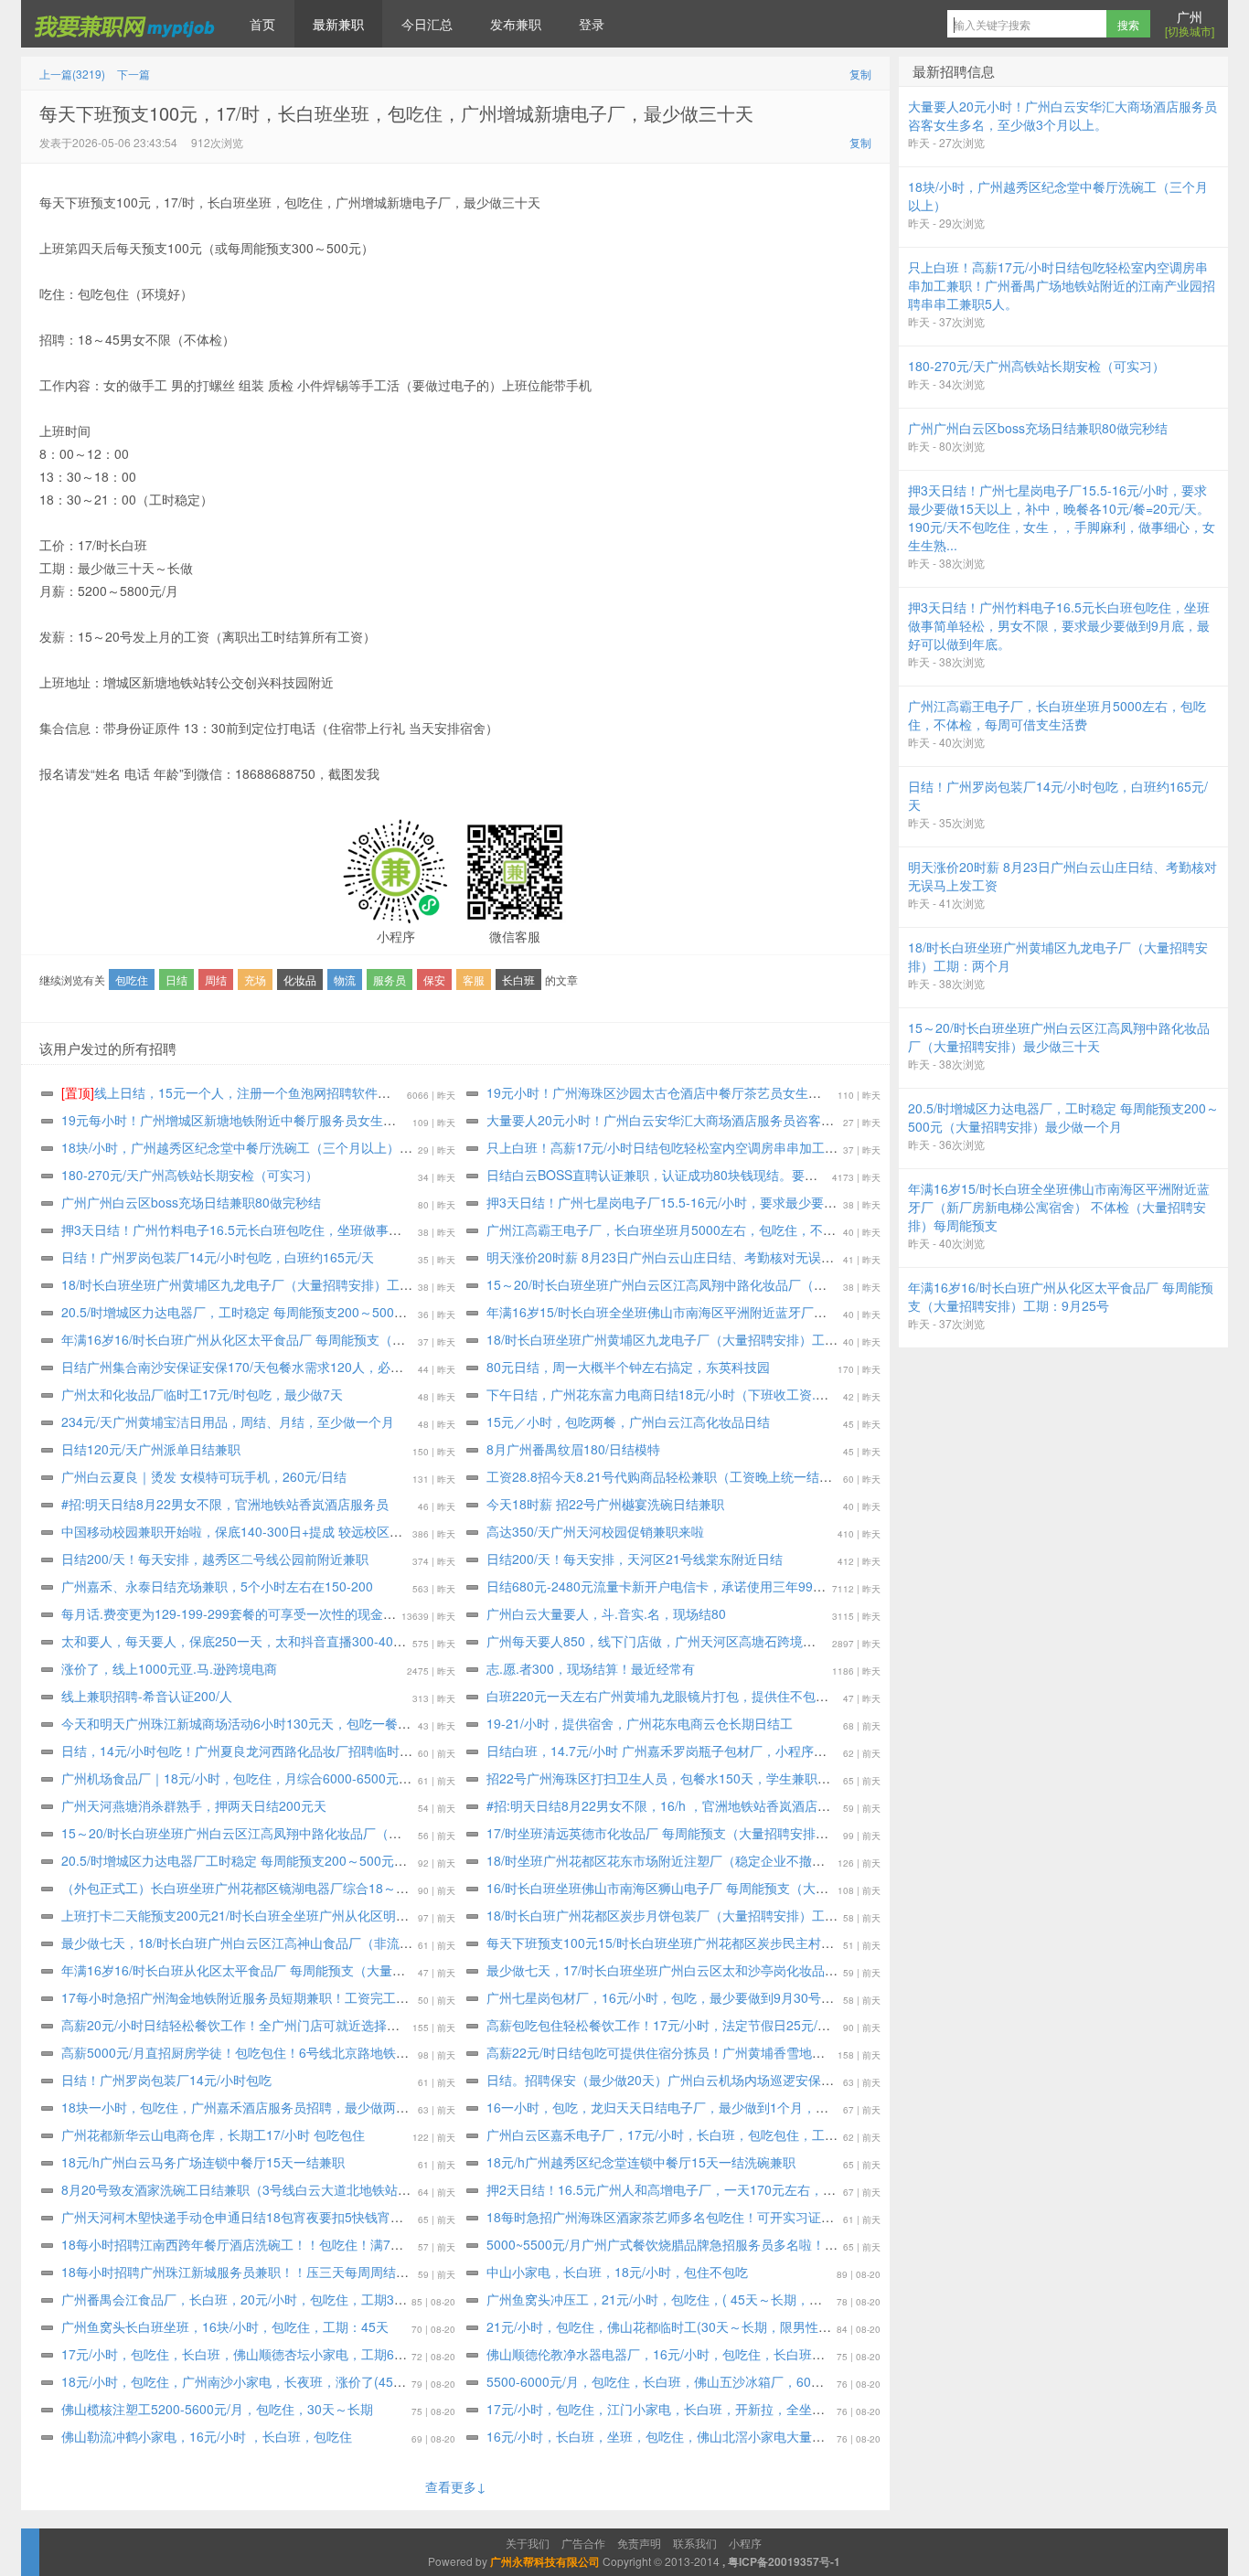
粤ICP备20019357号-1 (784, 2561)
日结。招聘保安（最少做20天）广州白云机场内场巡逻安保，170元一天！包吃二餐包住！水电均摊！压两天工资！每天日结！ (844, 2080)
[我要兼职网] (126, 24)
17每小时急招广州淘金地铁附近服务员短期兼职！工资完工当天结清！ (261, 1997)
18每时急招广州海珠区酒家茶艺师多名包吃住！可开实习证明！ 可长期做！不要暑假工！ (739, 2217)
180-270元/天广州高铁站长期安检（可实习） (190, 1175)
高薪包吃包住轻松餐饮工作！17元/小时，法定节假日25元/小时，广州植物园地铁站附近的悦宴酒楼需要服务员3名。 (816, 2025)
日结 (176, 979)
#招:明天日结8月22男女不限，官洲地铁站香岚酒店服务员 (225, 1504)
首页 (262, 24)
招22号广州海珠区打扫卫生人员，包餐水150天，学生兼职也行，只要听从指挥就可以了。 (742, 1778)
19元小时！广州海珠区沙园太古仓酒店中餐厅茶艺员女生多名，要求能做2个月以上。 (728, 1092)
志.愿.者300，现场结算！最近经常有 (591, 1668)
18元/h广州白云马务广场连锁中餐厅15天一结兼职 (203, 2162)
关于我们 (528, 2543)
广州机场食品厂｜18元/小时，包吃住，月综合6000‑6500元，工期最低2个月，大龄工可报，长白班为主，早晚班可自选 (400, 1778)
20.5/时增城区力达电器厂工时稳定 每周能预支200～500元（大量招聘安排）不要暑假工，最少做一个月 (356, 1860)
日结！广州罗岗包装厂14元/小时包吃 (166, 2080)
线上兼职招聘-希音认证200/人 (147, 1696)
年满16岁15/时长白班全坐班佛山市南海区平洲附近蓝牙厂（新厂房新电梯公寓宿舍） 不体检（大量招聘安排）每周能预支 (831, 1312)
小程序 (745, 2543)
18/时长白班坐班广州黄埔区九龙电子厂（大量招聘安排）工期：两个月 (262, 1284)
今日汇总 (427, 24)
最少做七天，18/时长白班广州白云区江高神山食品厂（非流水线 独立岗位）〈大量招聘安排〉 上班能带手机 (368, 1943)
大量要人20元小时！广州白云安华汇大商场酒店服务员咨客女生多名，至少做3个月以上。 (741, 1120)
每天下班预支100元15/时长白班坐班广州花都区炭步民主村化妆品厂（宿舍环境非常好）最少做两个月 (775, 1943)
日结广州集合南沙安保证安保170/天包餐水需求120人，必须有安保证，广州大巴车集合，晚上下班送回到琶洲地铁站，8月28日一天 (435, 1367)
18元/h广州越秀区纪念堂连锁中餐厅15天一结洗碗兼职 (641, 2162)
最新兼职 (338, 24)
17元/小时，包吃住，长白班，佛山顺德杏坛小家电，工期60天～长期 (257, 2354)
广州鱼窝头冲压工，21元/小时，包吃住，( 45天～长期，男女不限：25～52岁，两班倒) (735, 2299)
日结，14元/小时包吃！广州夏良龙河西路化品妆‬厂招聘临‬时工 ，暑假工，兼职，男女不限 (315, 1751)
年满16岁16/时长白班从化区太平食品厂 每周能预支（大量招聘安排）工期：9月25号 (302, 1970)
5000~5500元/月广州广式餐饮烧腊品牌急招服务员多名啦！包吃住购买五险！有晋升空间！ (745, 2244)
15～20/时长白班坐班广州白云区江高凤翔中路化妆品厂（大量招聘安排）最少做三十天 (733, 1284)
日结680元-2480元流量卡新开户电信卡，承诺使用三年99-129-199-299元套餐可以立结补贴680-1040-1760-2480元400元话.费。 (854, 1586)
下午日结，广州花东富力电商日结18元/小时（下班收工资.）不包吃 (677, 1394)
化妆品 (300, 979)
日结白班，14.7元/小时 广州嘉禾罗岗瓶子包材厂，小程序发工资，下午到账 (701, 1751)
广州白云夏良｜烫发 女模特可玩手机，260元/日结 (204, 1476)
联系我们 (695, 2543)
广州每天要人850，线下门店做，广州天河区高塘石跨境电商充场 (670, 1641)
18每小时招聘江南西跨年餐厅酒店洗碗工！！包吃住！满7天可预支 (251, 2244)
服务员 (390, 979)
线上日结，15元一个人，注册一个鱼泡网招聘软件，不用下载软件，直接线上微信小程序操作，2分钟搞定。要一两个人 (415, 1092)
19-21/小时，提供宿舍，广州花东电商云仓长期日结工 (640, 1723)
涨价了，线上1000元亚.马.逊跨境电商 (169, 1668)
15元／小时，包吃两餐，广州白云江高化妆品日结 (628, 1421)
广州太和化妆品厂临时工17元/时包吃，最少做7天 (202, 1394)
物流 (345, 979)
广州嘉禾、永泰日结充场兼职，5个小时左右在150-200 (217, 1586)
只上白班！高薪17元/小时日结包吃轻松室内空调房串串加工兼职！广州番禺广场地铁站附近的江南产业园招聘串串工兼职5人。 (845, 1147)
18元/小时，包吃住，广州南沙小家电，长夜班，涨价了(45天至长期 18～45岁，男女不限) (316, 2381)
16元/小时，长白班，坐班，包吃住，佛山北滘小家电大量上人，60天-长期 (697, 2436)
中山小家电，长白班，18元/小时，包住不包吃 (617, 2272)
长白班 (518, 979)
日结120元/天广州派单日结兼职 (151, 1449)
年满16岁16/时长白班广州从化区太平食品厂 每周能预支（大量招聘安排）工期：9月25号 (315, 1339)
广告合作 (583, 2543)
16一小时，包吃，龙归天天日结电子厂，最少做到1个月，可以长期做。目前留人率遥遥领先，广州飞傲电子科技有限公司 (830, 2107)
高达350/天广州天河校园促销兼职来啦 (595, 1531)
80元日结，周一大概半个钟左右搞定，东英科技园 (628, 1367)
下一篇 (133, 74)
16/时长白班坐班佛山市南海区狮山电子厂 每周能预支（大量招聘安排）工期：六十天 (728, 1888)
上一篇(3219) (72, 74)
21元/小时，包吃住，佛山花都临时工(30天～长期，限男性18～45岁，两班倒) (708, 2326)
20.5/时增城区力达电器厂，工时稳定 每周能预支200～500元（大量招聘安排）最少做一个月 (324, 1312)
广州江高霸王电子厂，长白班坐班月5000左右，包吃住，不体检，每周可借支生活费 (725, 1229)
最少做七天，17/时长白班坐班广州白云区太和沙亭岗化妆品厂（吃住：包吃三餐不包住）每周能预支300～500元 (806, 1970)
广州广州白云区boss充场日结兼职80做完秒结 (191, 1202)
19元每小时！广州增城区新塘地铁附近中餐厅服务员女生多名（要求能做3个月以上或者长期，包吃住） (354, 1120)
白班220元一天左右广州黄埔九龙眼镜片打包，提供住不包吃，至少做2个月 (699, 1696)
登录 (592, 24)
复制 (860, 74)
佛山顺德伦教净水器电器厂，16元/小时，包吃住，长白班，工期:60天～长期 (703, 2354)
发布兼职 (516, 24)
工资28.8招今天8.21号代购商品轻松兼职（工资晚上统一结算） (666, 1476)
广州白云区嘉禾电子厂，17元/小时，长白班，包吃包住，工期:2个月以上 (693, 2134)
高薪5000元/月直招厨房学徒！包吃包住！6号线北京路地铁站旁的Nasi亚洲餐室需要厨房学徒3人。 (341, 2052)
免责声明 (639, 2543)
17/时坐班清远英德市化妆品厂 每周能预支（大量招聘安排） (657, 1833)
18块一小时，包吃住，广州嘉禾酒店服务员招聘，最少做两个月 (241, 2107)
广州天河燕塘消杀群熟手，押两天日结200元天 (194, 1805)
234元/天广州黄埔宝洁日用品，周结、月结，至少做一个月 (228, 1421)
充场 (255, 979)
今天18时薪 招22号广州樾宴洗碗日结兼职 (605, 1504)
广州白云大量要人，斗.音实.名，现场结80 (606, 1613)
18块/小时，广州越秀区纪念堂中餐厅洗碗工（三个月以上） (230, 1147)
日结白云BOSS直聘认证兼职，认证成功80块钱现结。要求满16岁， (678, 1175)
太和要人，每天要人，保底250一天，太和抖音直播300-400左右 (244, 1641)
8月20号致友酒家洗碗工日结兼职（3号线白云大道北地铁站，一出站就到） (274, 2189)
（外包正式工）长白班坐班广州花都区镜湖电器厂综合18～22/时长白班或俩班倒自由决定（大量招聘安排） (366, 1888)
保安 (434, 979)
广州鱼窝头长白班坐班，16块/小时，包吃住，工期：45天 (225, 2326)
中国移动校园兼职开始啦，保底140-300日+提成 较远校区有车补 (245, 1531)
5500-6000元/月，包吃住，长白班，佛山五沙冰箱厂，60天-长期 (670, 2381)
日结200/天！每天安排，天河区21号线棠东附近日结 (635, 1559)
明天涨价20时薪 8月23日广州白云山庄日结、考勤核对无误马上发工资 (686, 1257)
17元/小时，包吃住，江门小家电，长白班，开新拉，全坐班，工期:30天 (690, 2409)
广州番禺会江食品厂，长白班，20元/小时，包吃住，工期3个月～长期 (260, 2299)
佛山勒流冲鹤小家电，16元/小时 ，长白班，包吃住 (207, 2436)
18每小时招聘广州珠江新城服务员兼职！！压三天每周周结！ (235, 2272)
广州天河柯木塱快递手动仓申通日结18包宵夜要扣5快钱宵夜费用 (245, 2217)
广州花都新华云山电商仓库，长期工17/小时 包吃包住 (213, 2134)
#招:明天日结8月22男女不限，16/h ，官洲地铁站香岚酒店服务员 (671, 1805)
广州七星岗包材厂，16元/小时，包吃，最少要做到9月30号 (654, 1997)
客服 (474, 979)
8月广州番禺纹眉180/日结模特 (573, 1449)
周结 (216, 979)
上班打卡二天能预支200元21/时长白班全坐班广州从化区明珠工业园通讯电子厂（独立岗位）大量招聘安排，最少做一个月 (408, 1915)
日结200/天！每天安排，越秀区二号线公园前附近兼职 (215, 1559)
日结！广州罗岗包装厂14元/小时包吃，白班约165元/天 (218, 1257)
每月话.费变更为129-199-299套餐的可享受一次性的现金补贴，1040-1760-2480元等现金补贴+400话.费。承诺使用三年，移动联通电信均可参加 (473, 1613)
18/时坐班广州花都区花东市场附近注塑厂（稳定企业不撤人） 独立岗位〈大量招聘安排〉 (741, 1860)
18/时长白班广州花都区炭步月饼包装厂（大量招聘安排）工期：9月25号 (692, 1915)
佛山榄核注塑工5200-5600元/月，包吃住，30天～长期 (217, 2409)
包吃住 (132, 979)
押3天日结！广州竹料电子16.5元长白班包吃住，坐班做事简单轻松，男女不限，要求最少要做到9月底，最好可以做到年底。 (414, 1229)
